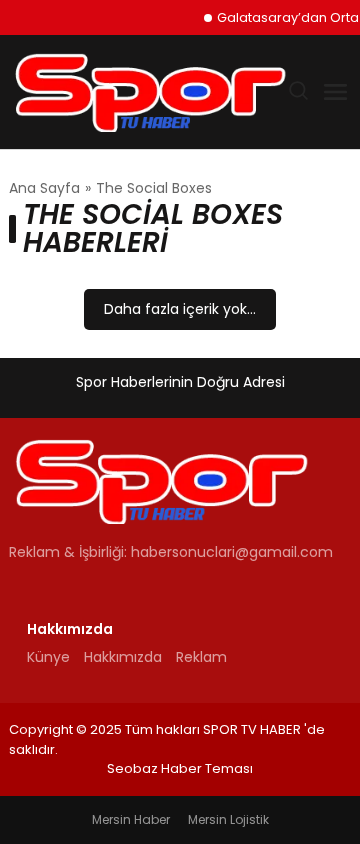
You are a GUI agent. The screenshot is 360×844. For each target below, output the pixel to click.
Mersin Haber (131, 819)
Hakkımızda (123, 657)
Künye (48, 657)
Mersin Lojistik (228, 819)
